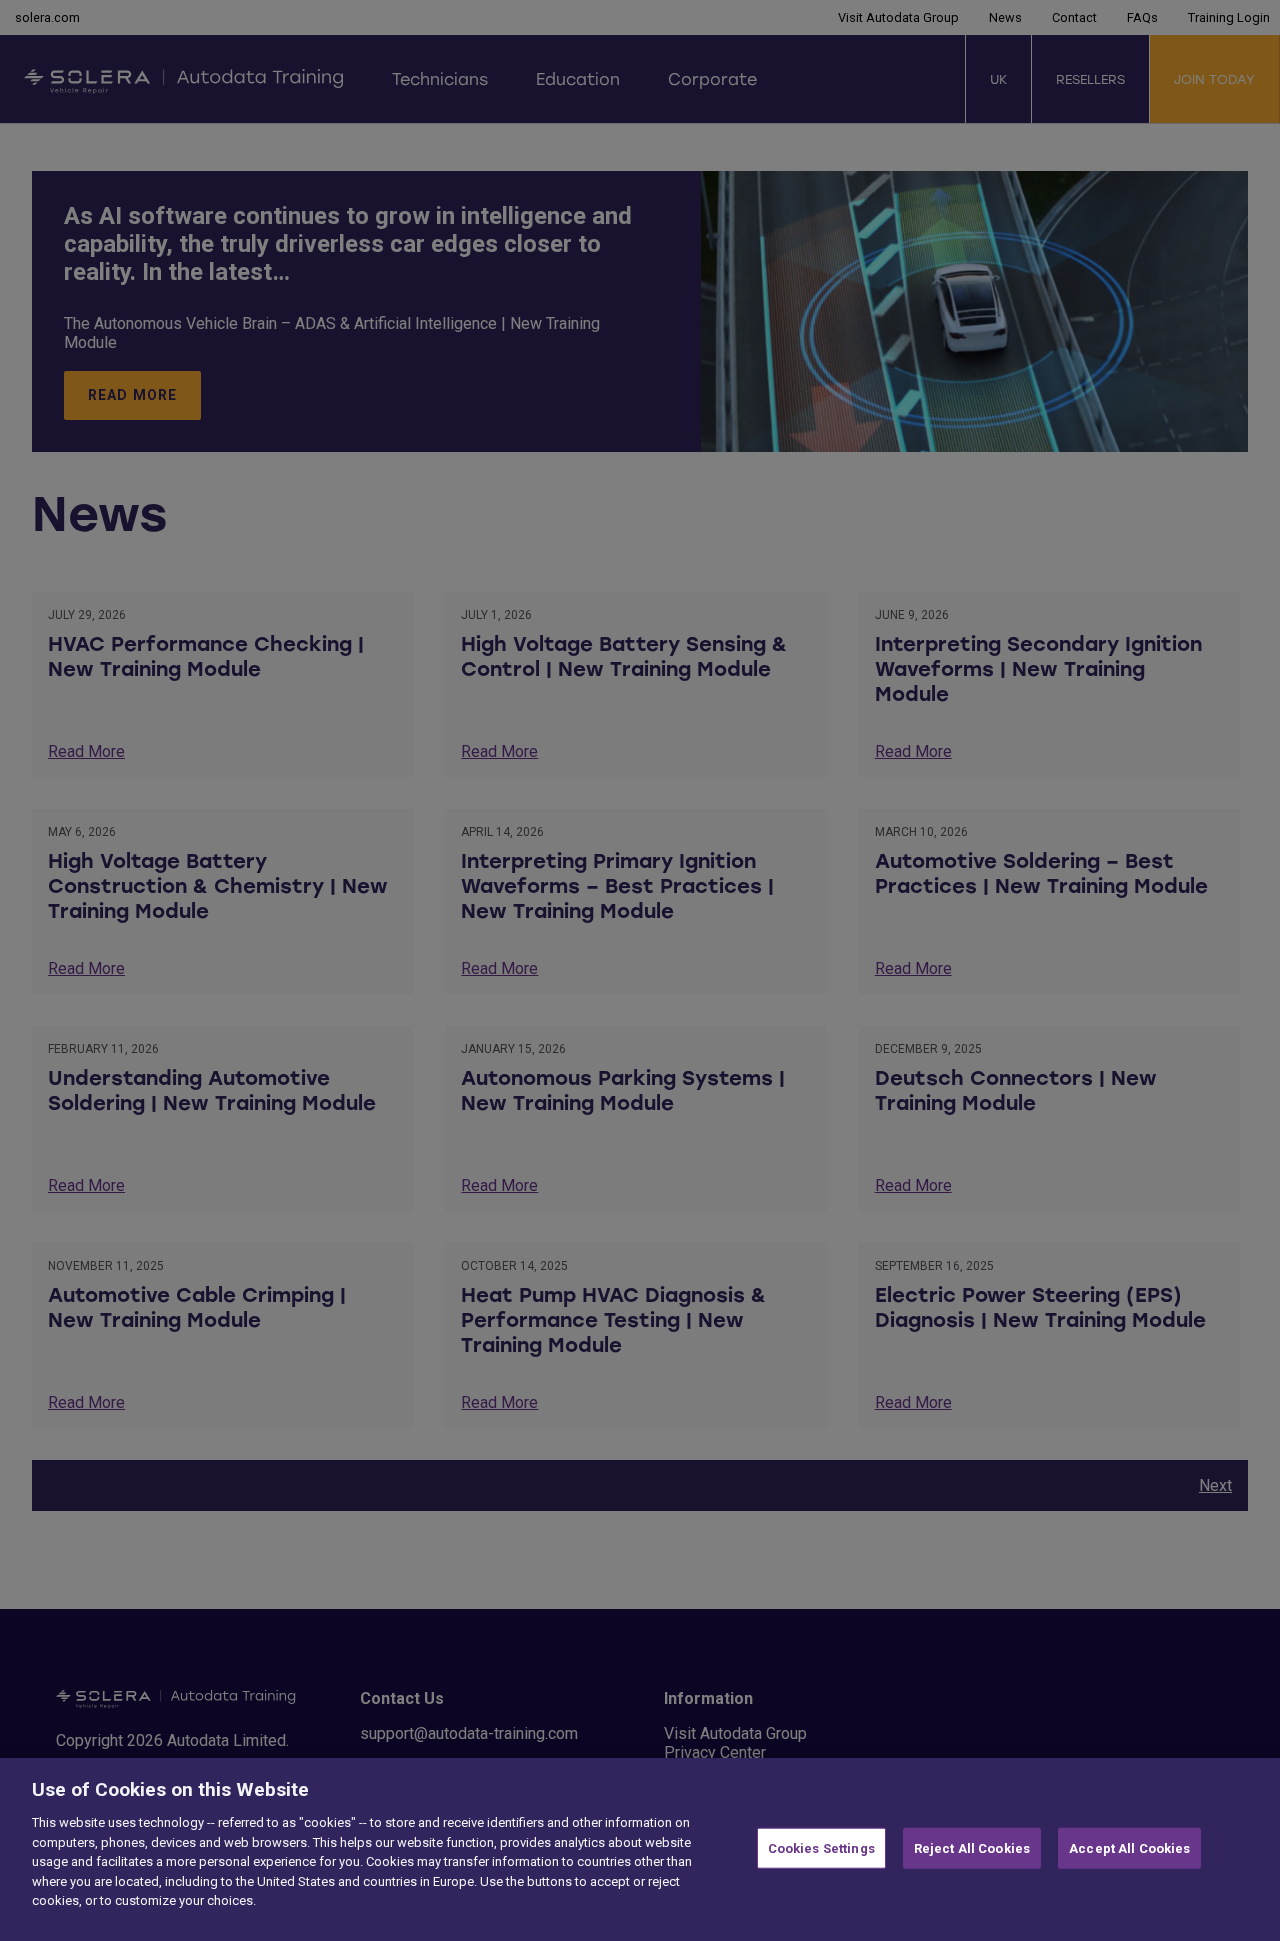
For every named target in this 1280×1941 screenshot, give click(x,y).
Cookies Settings (821, 1847)
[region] (640, 1849)
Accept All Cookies (1129, 1847)
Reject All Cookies (972, 1847)
